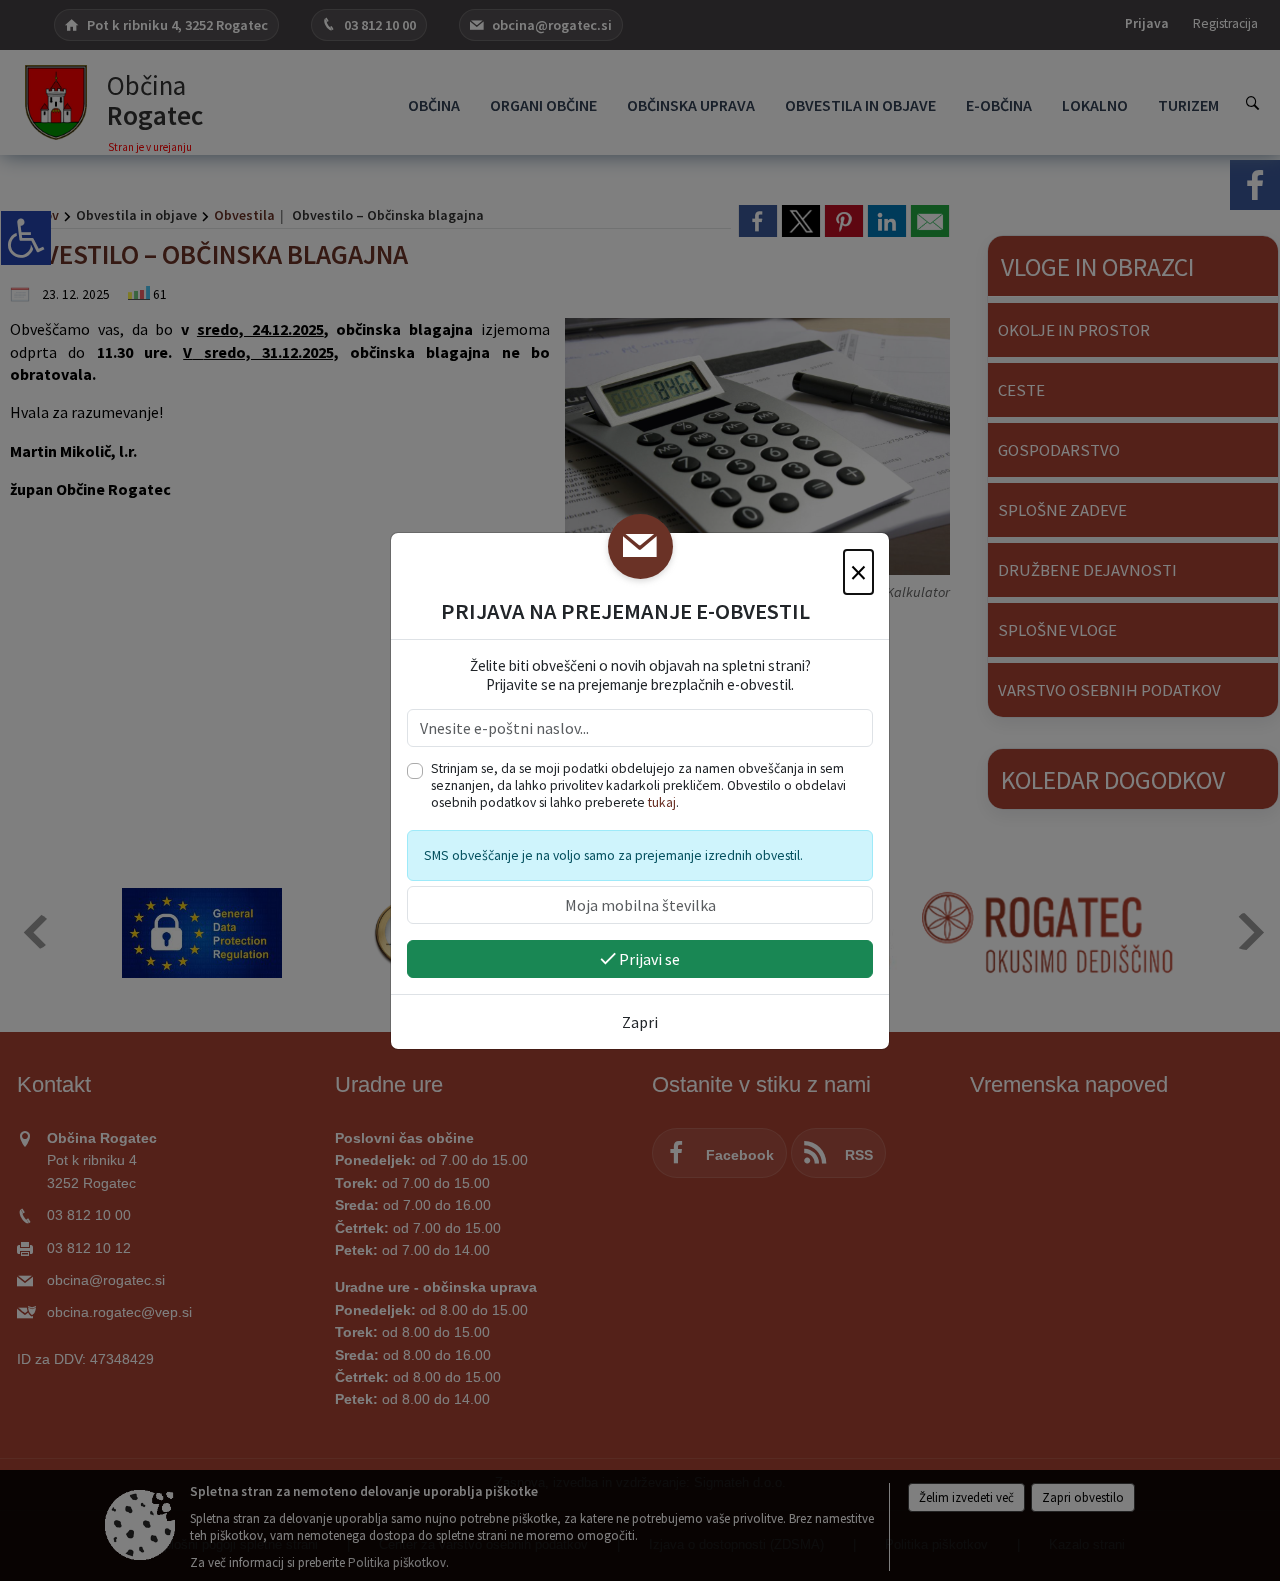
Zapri (640, 1022)
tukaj (662, 802)
